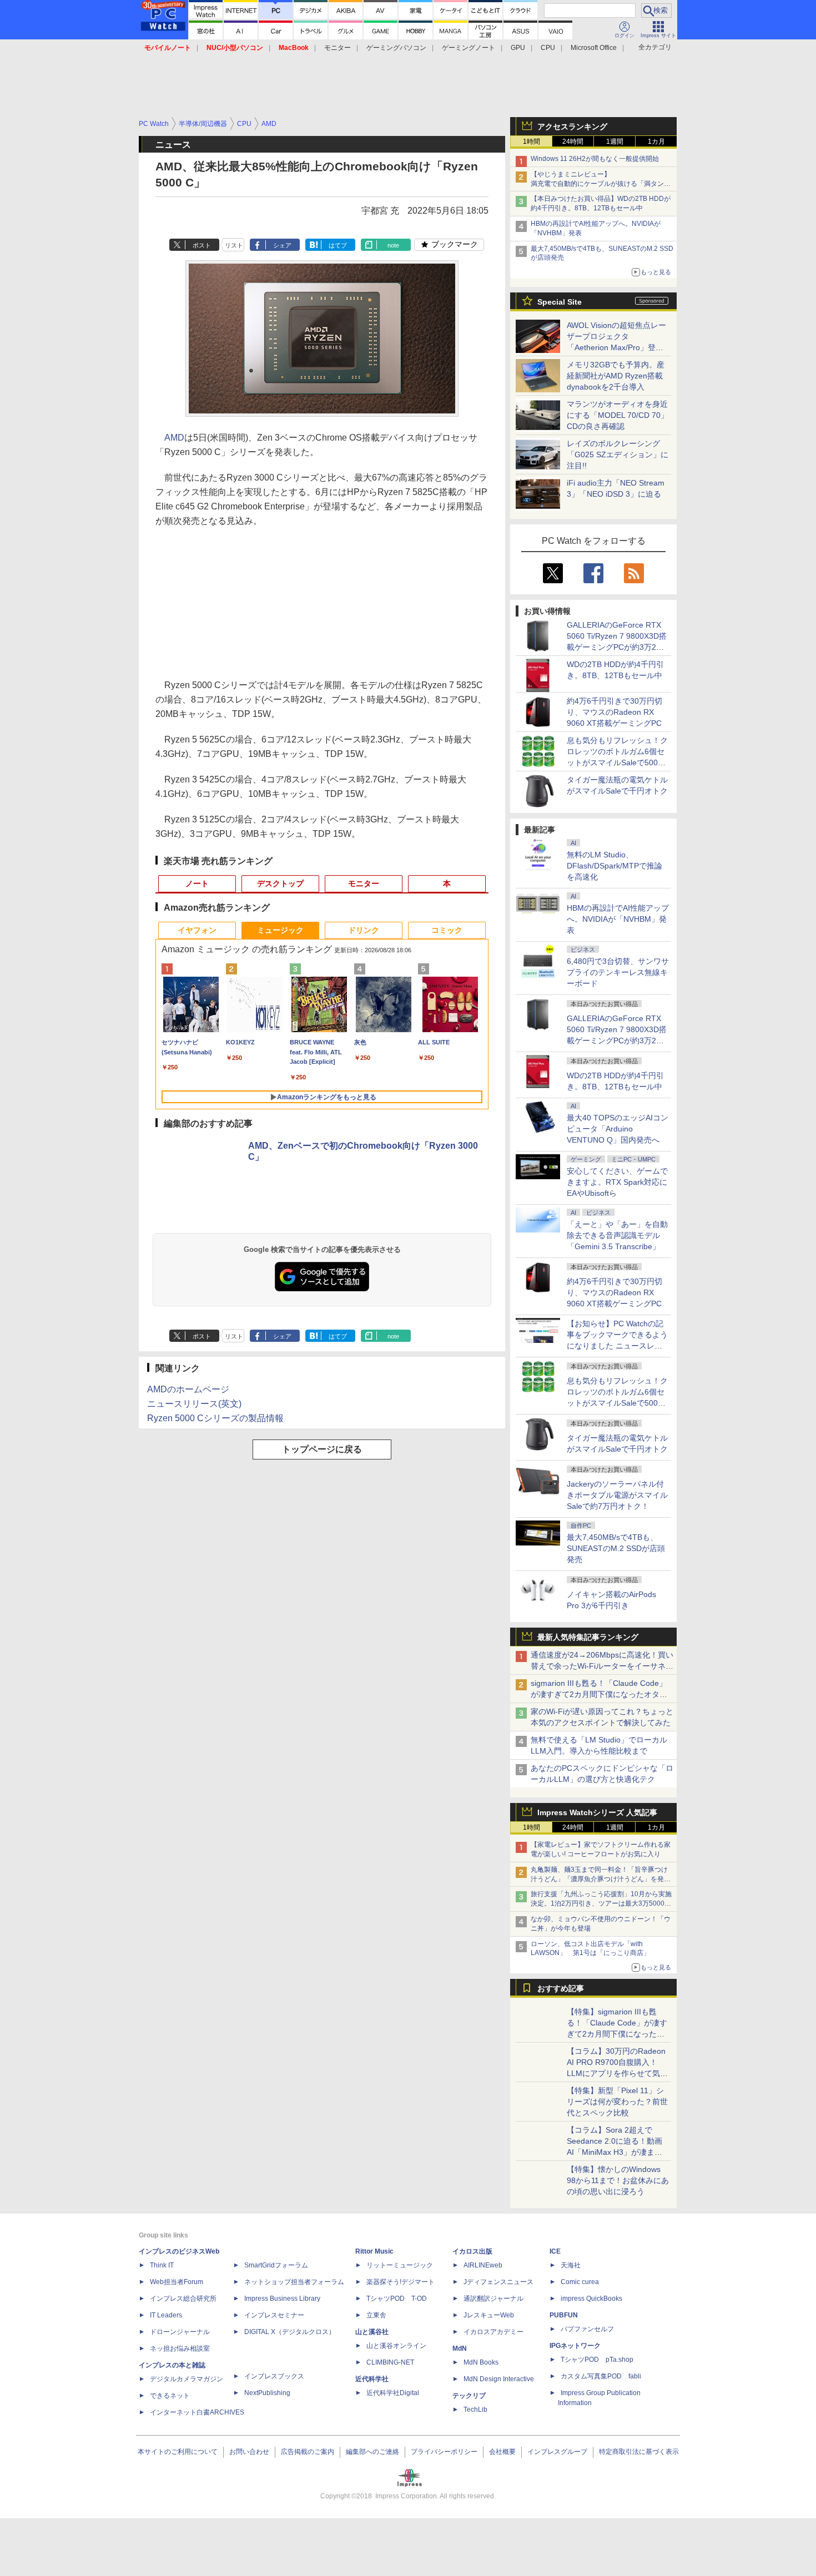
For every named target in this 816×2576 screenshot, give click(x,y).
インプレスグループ (557, 2452)
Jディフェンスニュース (498, 2282)
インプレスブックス (274, 2376)
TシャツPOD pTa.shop (597, 2360)
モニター (338, 48)
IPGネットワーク (575, 2346)
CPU (548, 48)
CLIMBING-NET (390, 2362)
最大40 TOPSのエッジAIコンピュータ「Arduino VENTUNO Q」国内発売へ (618, 1129)
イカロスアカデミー (493, 2332)
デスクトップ (280, 883)
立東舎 (376, 2315)
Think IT (162, 2265)
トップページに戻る (322, 1449)
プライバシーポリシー (444, 2452)
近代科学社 (372, 2379)
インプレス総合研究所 (183, 2299)
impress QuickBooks (591, 2299)
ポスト (202, 245)
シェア (282, 245)
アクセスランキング (572, 127)
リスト (234, 245)
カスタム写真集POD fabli (601, 2376)
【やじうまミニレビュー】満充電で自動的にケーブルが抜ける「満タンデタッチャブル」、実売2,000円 (601, 184)
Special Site (560, 302)
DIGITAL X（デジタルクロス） (290, 2332)
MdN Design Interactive (499, 2379)
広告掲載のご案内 (308, 2452)
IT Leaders (166, 2315)
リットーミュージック (400, 2265)
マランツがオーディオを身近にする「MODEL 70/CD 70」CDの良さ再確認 (618, 415)
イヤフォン (197, 930)
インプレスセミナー (274, 2315)
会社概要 (502, 2452)
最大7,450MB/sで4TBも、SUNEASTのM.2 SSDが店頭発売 (616, 1548)
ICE (555, 2251)
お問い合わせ (249, 2452)
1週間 (615, 142)
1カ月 (656, 142)
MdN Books (481, 2362)
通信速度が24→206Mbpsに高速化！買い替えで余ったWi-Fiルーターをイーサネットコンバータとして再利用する (602, 1666)
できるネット (170, 2396)
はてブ (338, 245)
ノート (197, 883)
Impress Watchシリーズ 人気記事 (597, 1812)
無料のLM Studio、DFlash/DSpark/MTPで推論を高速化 (614, 866)
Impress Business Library (282, 2299)
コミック (447, 930)
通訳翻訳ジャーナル (493, 2299)
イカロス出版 (472, 2251)
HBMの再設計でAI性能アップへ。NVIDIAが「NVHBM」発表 (618, 919)
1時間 (532, 142)
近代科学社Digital (393, 2393)
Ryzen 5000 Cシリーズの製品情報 (215, 1418)
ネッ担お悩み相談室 (180, 2348)
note (393, 245)
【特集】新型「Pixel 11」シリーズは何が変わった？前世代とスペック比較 (617, 2102)
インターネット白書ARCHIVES (197, 2412)
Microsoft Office (594, 48)
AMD (174, 438)
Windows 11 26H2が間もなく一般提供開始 (595, 159)
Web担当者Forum (177, 2282)
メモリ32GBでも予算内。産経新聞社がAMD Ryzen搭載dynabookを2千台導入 (616, 376)
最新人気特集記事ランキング (588, 1637)
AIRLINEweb (483, 2265)
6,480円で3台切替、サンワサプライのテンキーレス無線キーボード (618, 972)
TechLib (475, 2410)
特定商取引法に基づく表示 (639, 2452)
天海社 (571, 2265)
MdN (460, 2348)
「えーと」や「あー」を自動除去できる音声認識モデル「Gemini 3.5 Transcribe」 (617, 1235)
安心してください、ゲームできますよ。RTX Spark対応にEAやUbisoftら (617, 1182)
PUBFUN (564, 2315)
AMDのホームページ (188, 1389)
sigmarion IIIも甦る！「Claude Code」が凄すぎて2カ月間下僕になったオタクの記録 (599, 1694)
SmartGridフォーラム (276, 2265)
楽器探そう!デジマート (401, 2282)
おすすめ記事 (561, 1988)
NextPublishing (267, 2393)
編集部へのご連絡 (372, 2452)
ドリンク (364, 930)
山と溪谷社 (372, 2332)
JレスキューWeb (489, 2315)
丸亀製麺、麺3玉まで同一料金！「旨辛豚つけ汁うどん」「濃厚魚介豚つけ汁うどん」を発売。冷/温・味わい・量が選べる (599, 1879)
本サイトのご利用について (178, 2452)
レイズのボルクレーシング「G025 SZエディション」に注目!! (618, 454)
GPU (518, 48)
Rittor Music (374, 2251)
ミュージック (280, 930)
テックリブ (469, 2396)
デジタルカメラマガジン (187, 2379)
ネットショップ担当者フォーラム (294, 2282)
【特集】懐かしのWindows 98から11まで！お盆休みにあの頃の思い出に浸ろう (618, 2180)
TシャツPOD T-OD (397, 2299)
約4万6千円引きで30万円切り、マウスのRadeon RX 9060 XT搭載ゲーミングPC (614, 712)
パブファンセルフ (587, 2329)
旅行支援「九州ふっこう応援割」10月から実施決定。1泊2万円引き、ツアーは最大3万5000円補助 (601, 1903)
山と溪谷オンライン (396, 2346)
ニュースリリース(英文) (194, 1404)
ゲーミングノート (469, 48)
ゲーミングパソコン (396, 48)
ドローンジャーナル (180, 2332)
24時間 (573, 142)
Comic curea (580, 2282)
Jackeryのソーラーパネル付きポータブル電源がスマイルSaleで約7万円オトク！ (617, 1495)
